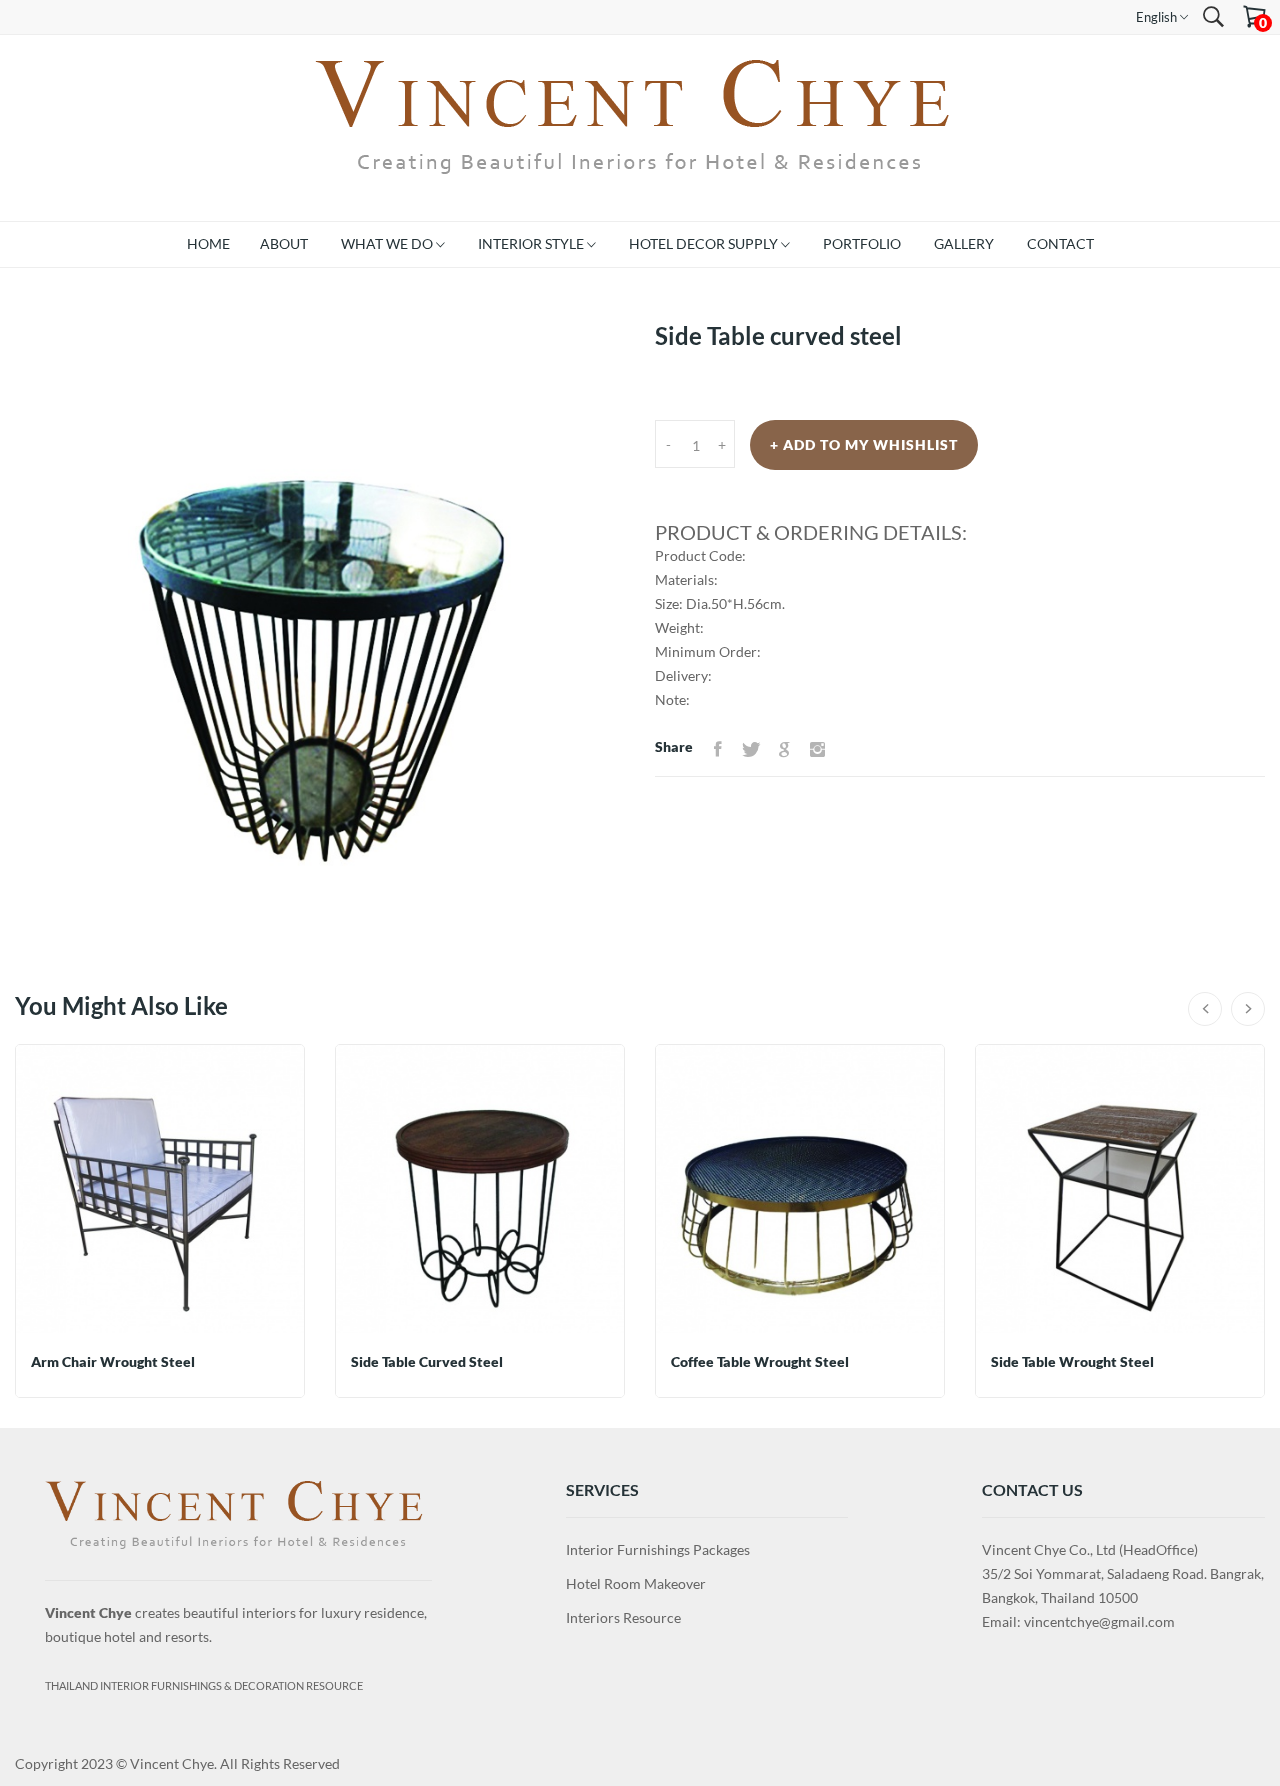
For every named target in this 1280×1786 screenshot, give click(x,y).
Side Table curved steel (427, 1361)
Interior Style (532, 243)
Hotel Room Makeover (636, 1583)
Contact (1060, 243)
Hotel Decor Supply (705, 243)
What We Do (388, 243)
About (284, 243)
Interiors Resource (623, 1617)
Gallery (964, 243)
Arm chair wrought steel (113, 1361)
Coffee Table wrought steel (760, 1361)
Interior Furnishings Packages (658, 1549)
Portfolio (862, 243)
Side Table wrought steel (1072, 1361)
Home (208, 243)
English (1158, 17)
